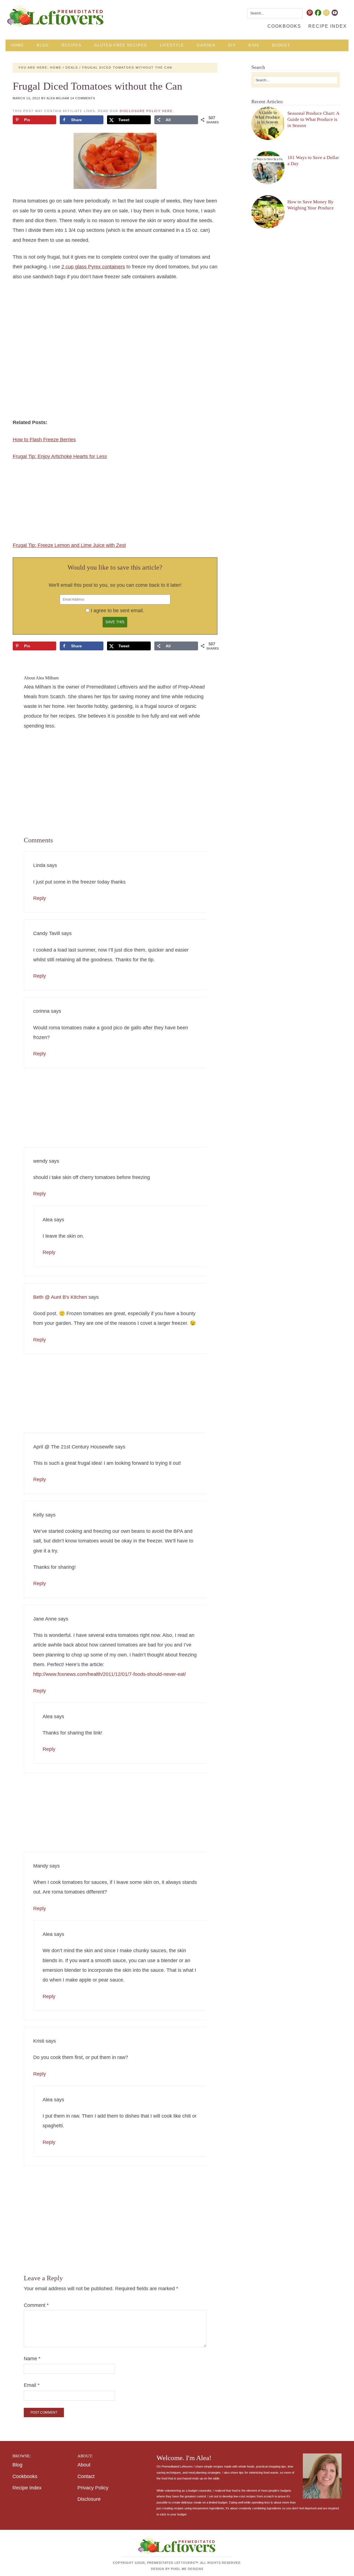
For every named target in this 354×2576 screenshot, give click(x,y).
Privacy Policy (93, 2488)
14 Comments (83, 98)
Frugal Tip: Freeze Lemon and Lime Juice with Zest (69, 545)
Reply (40, 898)
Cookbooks (25, 2476)
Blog (17, 2465)
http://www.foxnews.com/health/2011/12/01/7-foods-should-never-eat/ (110, 1674)
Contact (86, 2476)
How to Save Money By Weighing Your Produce (311, 205)
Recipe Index (27, 2488)
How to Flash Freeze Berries (44, 440)
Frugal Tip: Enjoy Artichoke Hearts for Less (60, 456)
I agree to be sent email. (117, 611)
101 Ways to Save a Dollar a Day (313, 160)
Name (32, 2359)
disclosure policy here (146, 111)
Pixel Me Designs (187, 2569)
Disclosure (89, 2499)
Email (32, 2385)
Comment (36, 2305)
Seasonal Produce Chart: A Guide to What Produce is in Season (313, 119)
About (84, 2465)
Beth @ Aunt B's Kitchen (60, 1297)
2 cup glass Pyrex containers (93, 267)
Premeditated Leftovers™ (56, 16)
